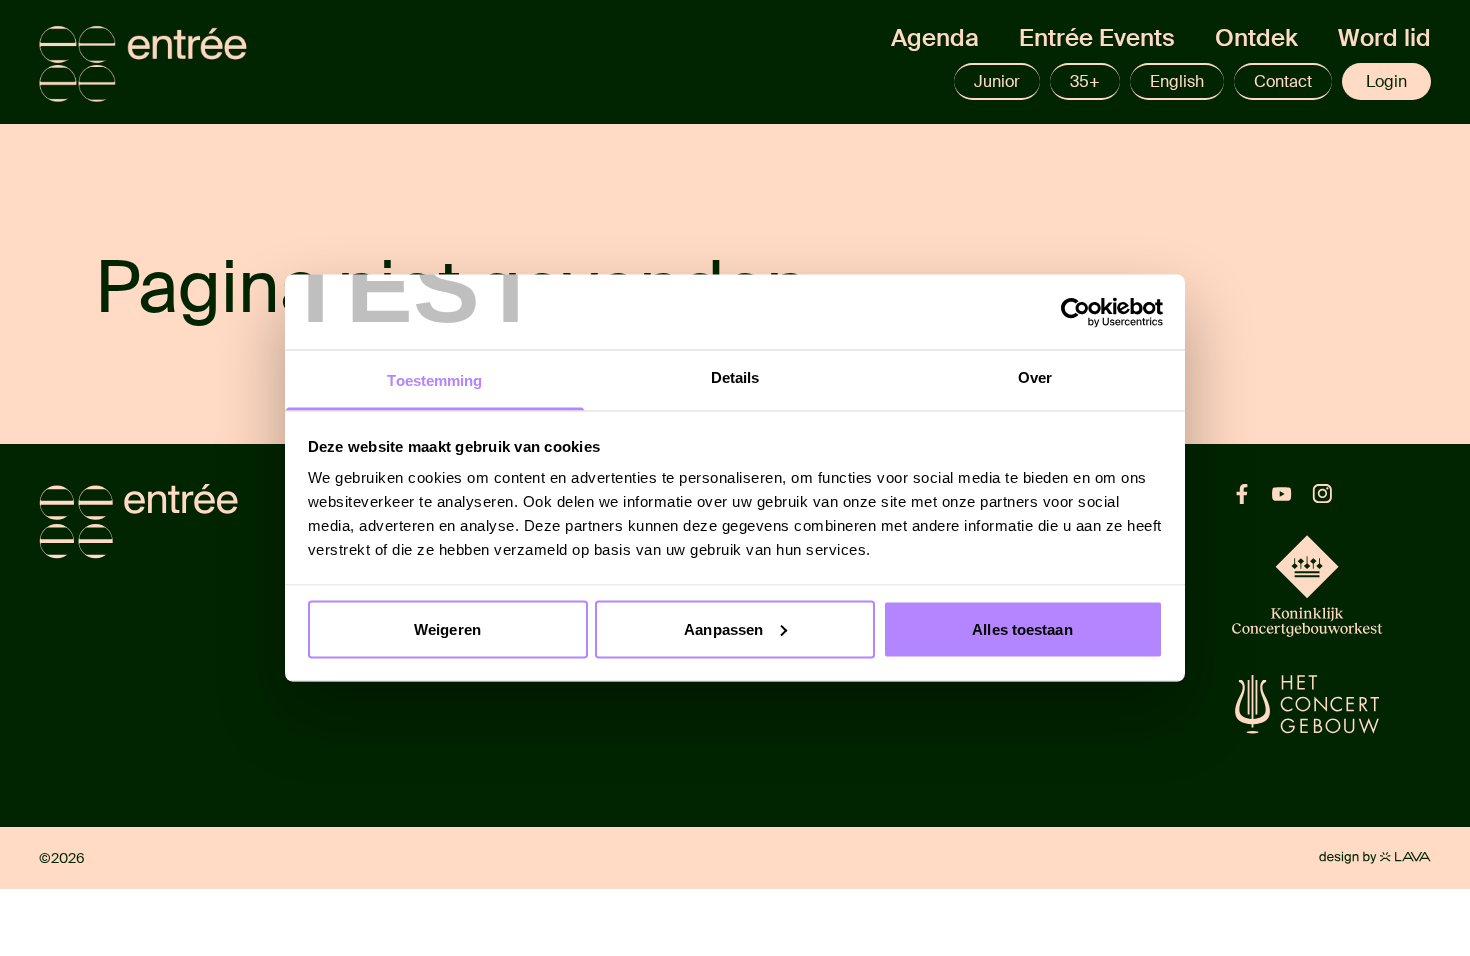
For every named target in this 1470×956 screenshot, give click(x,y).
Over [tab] (1035, 377)
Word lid (1384, 37)
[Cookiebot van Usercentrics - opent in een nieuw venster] (1075, 312)
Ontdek (1256, 37)
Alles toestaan (1022, 628)
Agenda (935, 37)
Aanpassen (723, 628)
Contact (1283, 81)
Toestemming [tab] (434, 380)
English (1177, 81)
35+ (1085, 81)
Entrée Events (1097, 37)
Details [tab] (735, 377)
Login (1386, 81)
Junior (997, 81)
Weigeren (447, 628)
